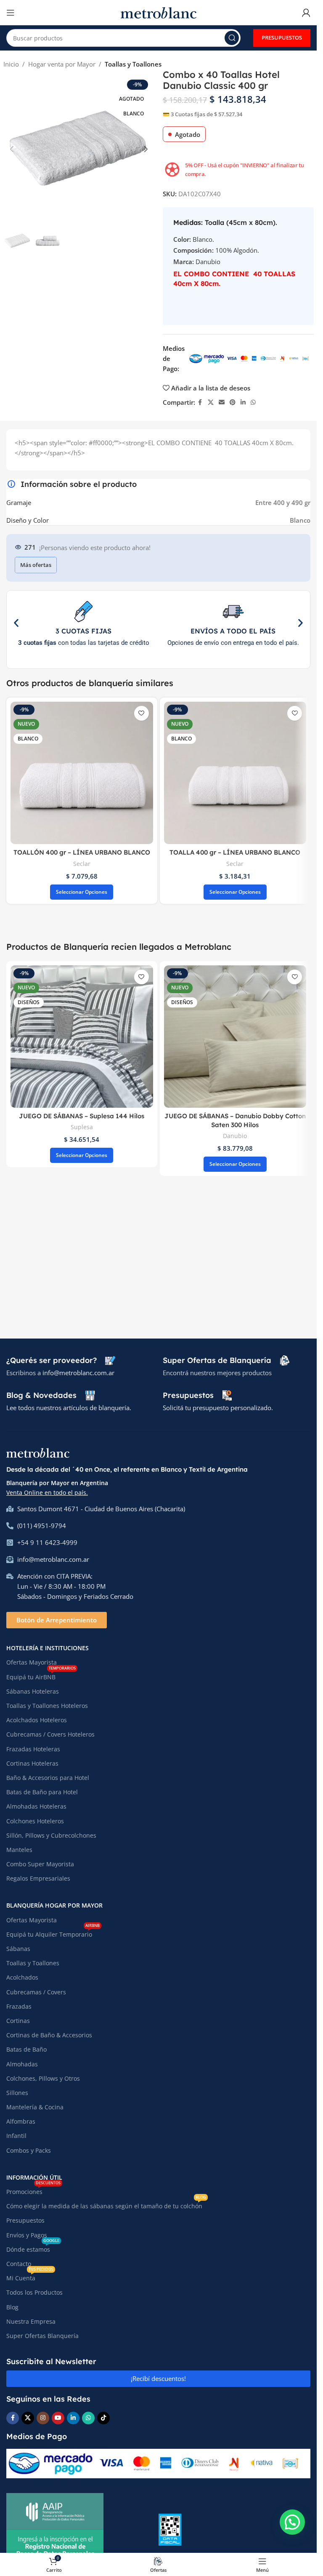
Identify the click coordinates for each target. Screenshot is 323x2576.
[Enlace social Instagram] (43, 2418)
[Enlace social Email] (222, 402)
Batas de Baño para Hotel (42, 1792)
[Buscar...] (232, 38)
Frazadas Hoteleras (33, 1749)
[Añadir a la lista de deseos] (142, 713)
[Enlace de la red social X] (211, 402)
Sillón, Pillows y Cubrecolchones (51, 1835)
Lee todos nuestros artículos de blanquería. (69, 1408)
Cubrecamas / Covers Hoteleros (50, 1734)
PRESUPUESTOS (282, 37)
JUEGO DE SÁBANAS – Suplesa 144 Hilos (82, 1116)
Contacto (19, 2264)
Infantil (16, 2136)
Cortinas (18, 2021)
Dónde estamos (33, 2248)
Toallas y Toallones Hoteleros (47, 1706)
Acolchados (22, 1977)
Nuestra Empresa (31, 2321)
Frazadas (19, 2006)
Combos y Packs (29, 2150)
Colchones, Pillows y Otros (43, 2078)
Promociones (33, 2190)
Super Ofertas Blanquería (42, 2336)
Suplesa (82, 1127)
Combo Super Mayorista (40, 1864)
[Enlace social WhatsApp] (253, 402)
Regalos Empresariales (38, 1878)
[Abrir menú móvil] (11, 13)
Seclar (82, 864)
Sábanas (18, 1949)
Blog (12, 2307)
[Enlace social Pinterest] (233, 402)
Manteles (19, 1850)
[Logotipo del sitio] (159, 12)
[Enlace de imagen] (38, 1452)
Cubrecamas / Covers (36, 1992)
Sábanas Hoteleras (33, 1691)
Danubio (235, 1136)
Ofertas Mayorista (32, 1662)
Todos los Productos (34, 2292)
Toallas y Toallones (133, 64)
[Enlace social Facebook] (200, 402)
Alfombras (21, 2121)
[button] (12, 149)
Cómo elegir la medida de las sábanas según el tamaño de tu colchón (106, 2205)
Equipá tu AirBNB (41, 1675)
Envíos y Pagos (27, 2235)
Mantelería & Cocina (35, 2107)
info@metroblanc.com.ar (78, 1373)
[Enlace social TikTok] (103, 2418)
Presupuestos (25, 2220)
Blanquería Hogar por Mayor (54, 1905)
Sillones (17, 2093)
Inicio (11, 64)
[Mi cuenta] (306, 13)
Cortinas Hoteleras (32, 1763)
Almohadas (22, 2064)
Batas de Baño (26, 2049)
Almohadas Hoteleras (36, 1806)
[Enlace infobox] (61, 1360)
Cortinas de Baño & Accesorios (49, 2035)
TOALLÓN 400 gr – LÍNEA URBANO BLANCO (82, 852)
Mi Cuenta (30, 2277)
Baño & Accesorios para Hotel (48, 1778)
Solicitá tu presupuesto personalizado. (218, 1408)
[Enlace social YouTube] (58, 2418)
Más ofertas (36, 565)
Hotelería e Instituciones (48, 1648)
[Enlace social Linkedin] (243, 402)
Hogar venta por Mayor (62, 64)
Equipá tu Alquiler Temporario (53, 1933)
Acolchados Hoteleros (37, 1720)
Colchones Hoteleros (35, 1821)
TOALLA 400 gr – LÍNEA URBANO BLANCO (235, 852)
